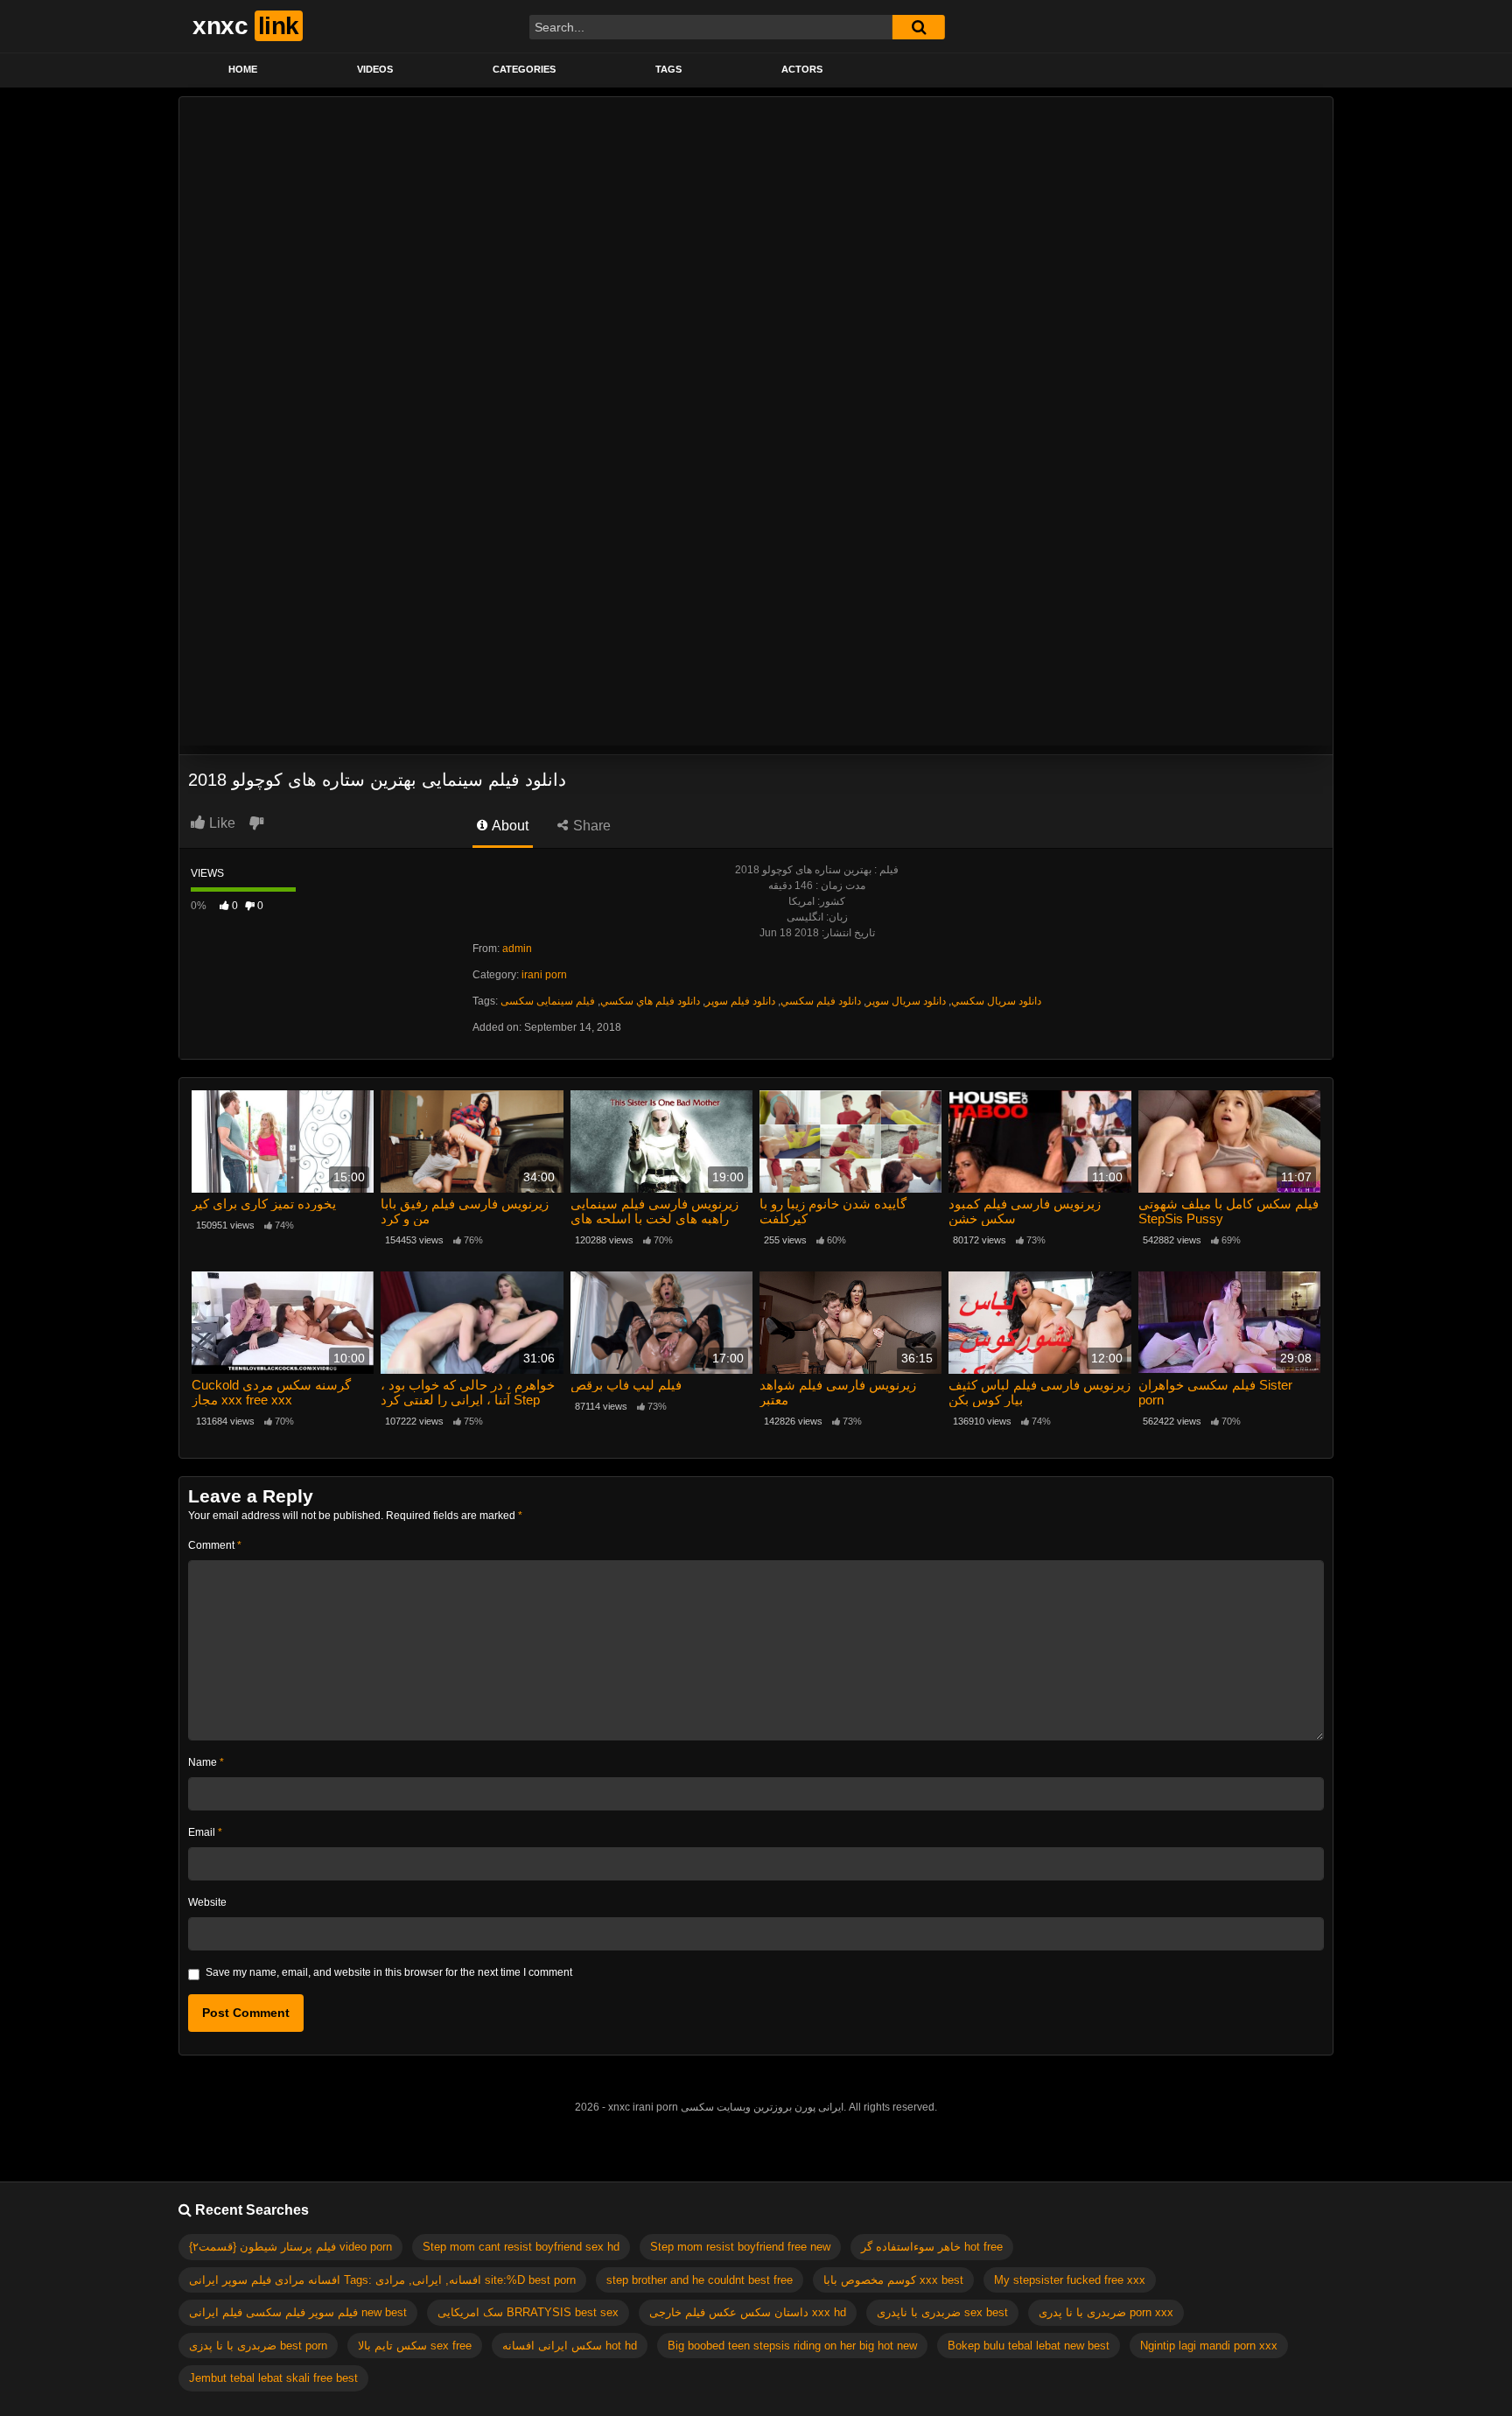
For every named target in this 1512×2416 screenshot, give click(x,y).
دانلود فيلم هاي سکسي (650, 1001)
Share (590, 826)
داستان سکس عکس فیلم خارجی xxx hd (748, 2312)
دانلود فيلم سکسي (821, 1001)
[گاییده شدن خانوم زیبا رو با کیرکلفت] (850, 1141)
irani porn (544, 975)
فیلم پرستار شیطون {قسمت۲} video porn (290, 2247)
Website (207, 1902)
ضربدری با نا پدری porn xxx (1106, 2312)
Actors (802, 69)
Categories (524, 69)
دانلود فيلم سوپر (740, 1001)
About (509, 826)
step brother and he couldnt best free (700, 2280)
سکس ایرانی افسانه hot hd (570, 2346)
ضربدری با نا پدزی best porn (258, 2346)
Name (206, 1762)
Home (243, 69)
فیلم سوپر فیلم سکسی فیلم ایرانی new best (298, 2312)
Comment (215, 1545)
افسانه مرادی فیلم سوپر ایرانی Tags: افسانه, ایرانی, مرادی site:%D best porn (382, 2280)
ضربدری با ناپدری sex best (942, 2312)
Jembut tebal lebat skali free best (273, 2378)
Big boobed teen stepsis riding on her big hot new (792, 2346)
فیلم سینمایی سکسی (548, 1001)
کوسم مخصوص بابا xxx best (893, 2280)
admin (517, 949)
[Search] (919, 27)
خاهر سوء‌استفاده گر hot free (932, 2247)
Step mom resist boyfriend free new (740, 2247)
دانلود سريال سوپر (906, 1001)
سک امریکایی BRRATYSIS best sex (528, 2312)
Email (205, 1832)
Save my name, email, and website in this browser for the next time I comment (389, 1972)
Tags (668, 69)
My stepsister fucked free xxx (1070, 2280)
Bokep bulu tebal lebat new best (1029, 2346)
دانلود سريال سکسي (996, 1001)
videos (375, 69)
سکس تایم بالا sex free (415, 2346)
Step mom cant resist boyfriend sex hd (521, 2247)
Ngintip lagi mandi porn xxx (1209, 2346)
